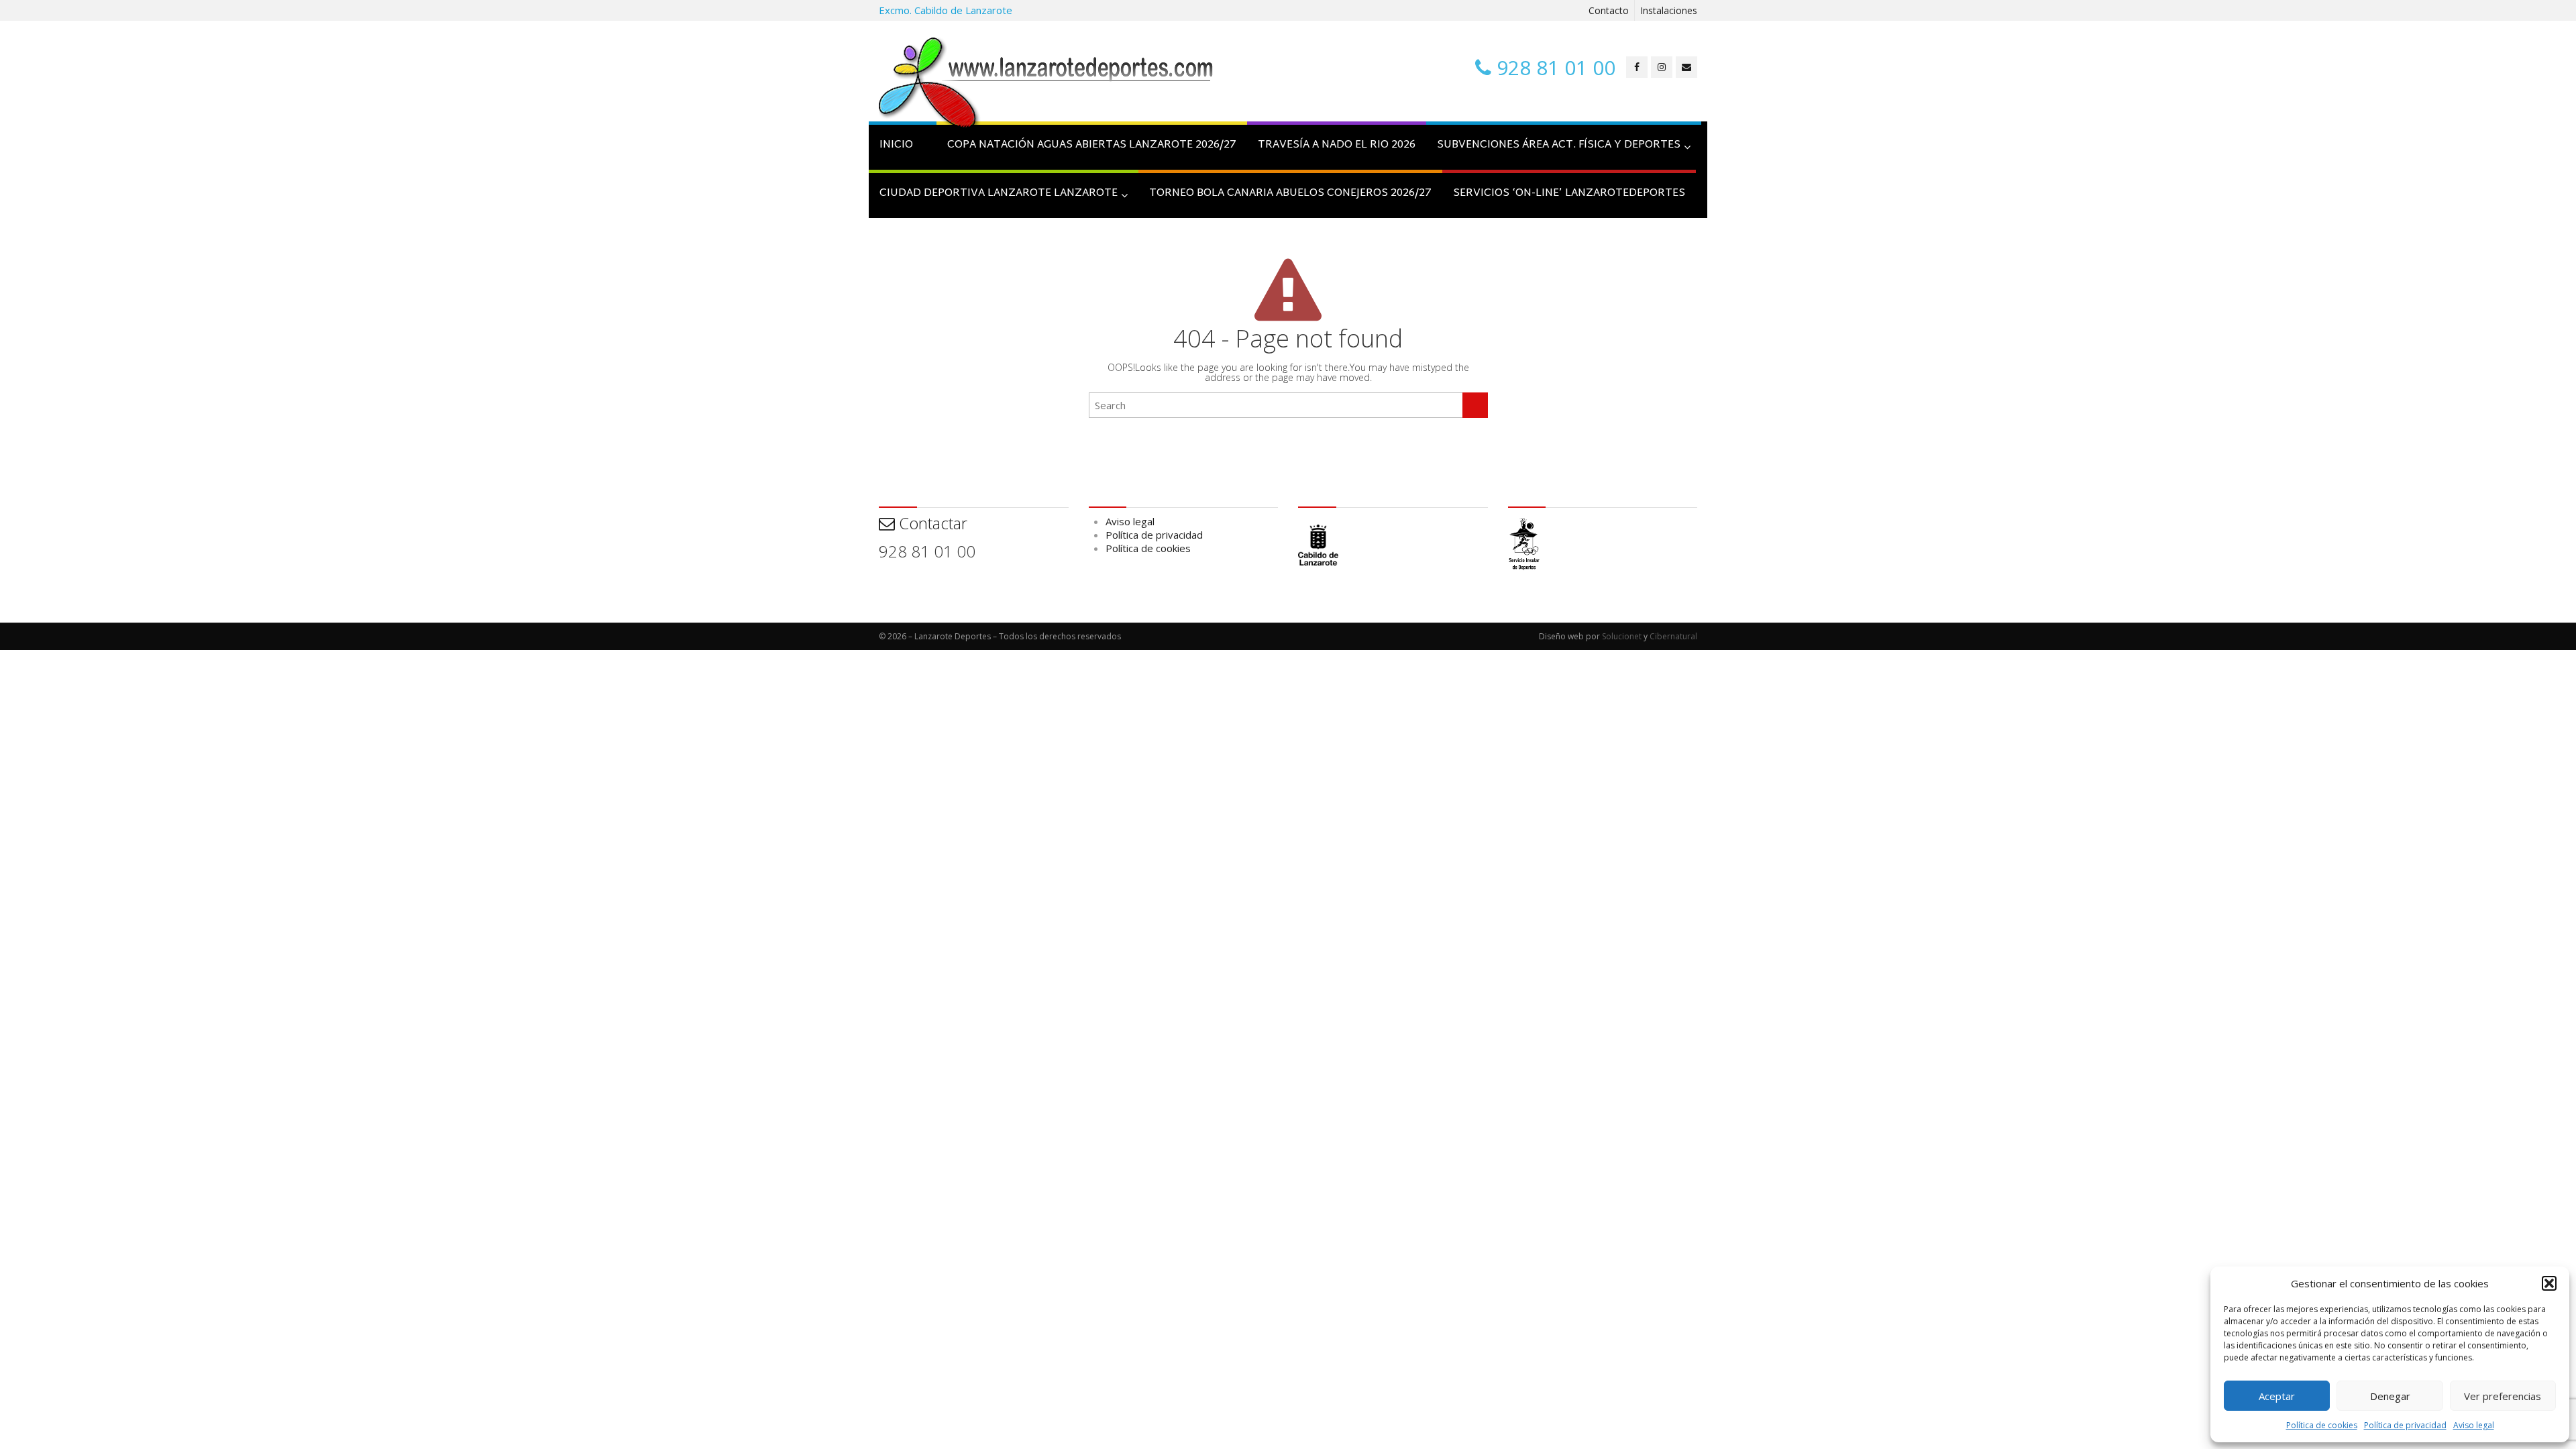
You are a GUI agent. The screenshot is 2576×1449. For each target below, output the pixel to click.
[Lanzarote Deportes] (1046, 85)
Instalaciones (1669, 10)
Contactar (931, 523)
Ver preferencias (2503, 1396)
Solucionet (1622, 636)
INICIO (896, 145)
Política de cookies (2322, 1425)
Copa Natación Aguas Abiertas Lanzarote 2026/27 (1092, 145)
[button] (2549, 1283)
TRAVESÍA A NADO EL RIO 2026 (1337, 145)
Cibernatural (1673, 636)
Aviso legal (2474, 1425)
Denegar (2390, 1396)
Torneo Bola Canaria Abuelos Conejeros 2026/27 (1290, 194)
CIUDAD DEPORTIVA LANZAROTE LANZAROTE (999, 194)
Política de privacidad (2405, 1425)
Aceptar (2277, 1396)
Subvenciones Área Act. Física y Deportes (1559, 145)
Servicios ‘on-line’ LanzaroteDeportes (1569, 194)
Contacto (1609, 10)
